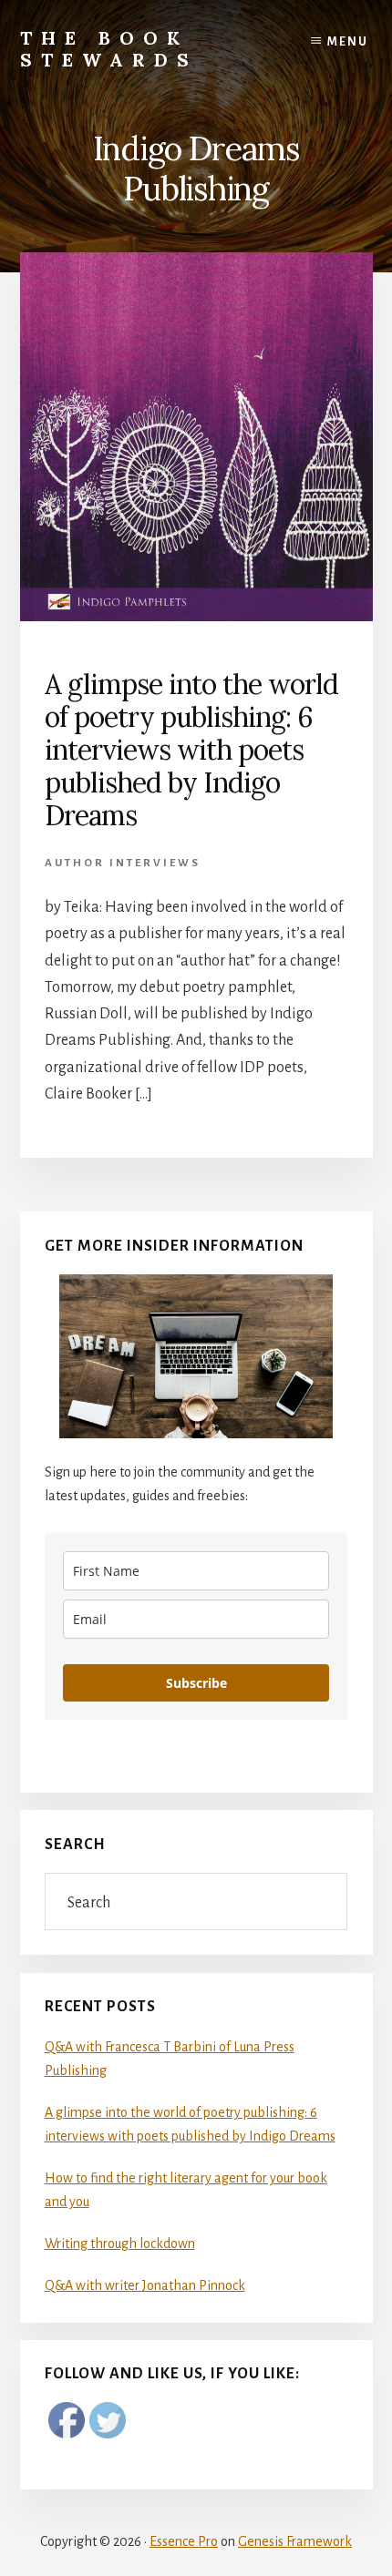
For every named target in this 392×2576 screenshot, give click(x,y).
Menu (348, 42)
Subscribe (196, 1683)
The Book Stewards (109, 49)
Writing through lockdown (120, 2244)
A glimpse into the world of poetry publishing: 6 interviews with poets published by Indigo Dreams (191, 750)
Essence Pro (184, 2541)
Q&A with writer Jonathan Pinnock (145, 2285)
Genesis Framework (295, 2541)
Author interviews (123, 863)
